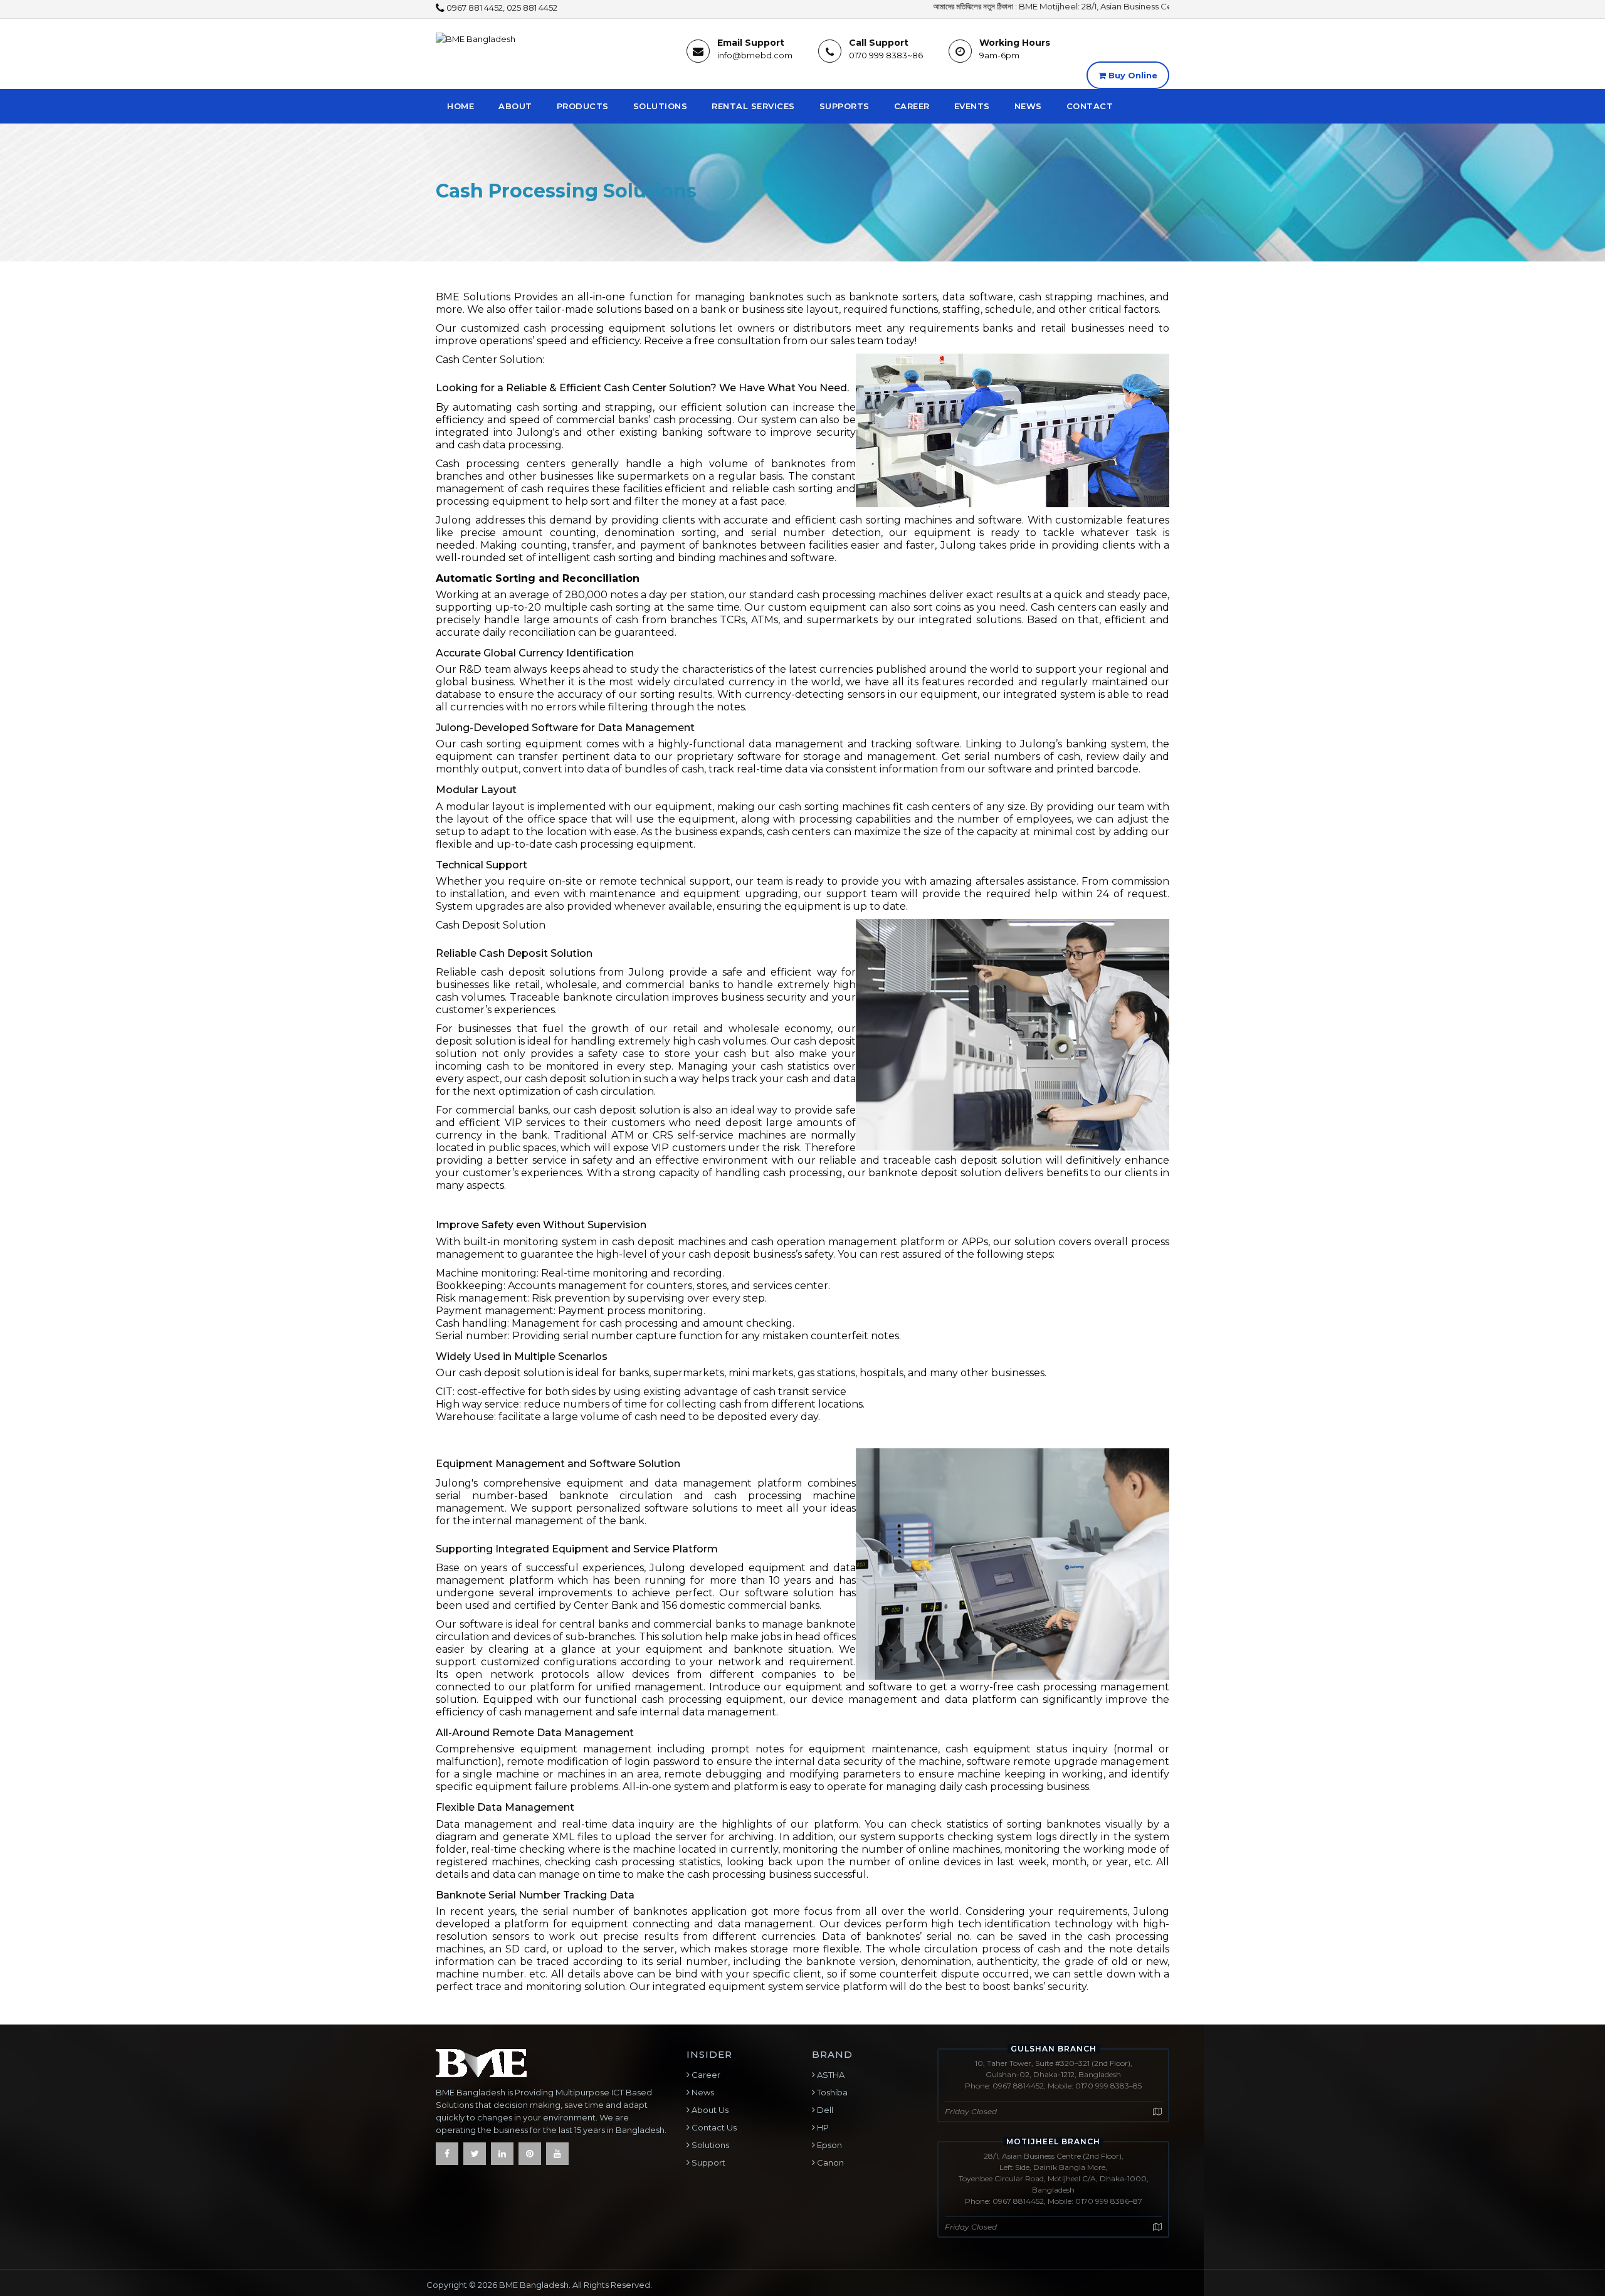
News (1028, 106)
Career (912, 106)
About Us (709, 2110)
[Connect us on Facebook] (447, 2154)
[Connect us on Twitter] (475, 2154)
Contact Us (713, 2127)
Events (972, 106)
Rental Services (753, 106)
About (515, 106)
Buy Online (1132, 75)
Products (583, 106)
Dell (824, 2110)
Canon (829, 2162)
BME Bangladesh (534, 2285)
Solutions (660, 106)
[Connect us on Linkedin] (502, 2154)
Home (460, 106)
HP (822, 2127)
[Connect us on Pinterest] (530, 2154)
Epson (829, 2145)
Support (708, 2162)
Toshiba (831, 2092)
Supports (845, 106)
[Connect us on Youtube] (557, 2154)
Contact (1090, 106)
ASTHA (830, 2075)
